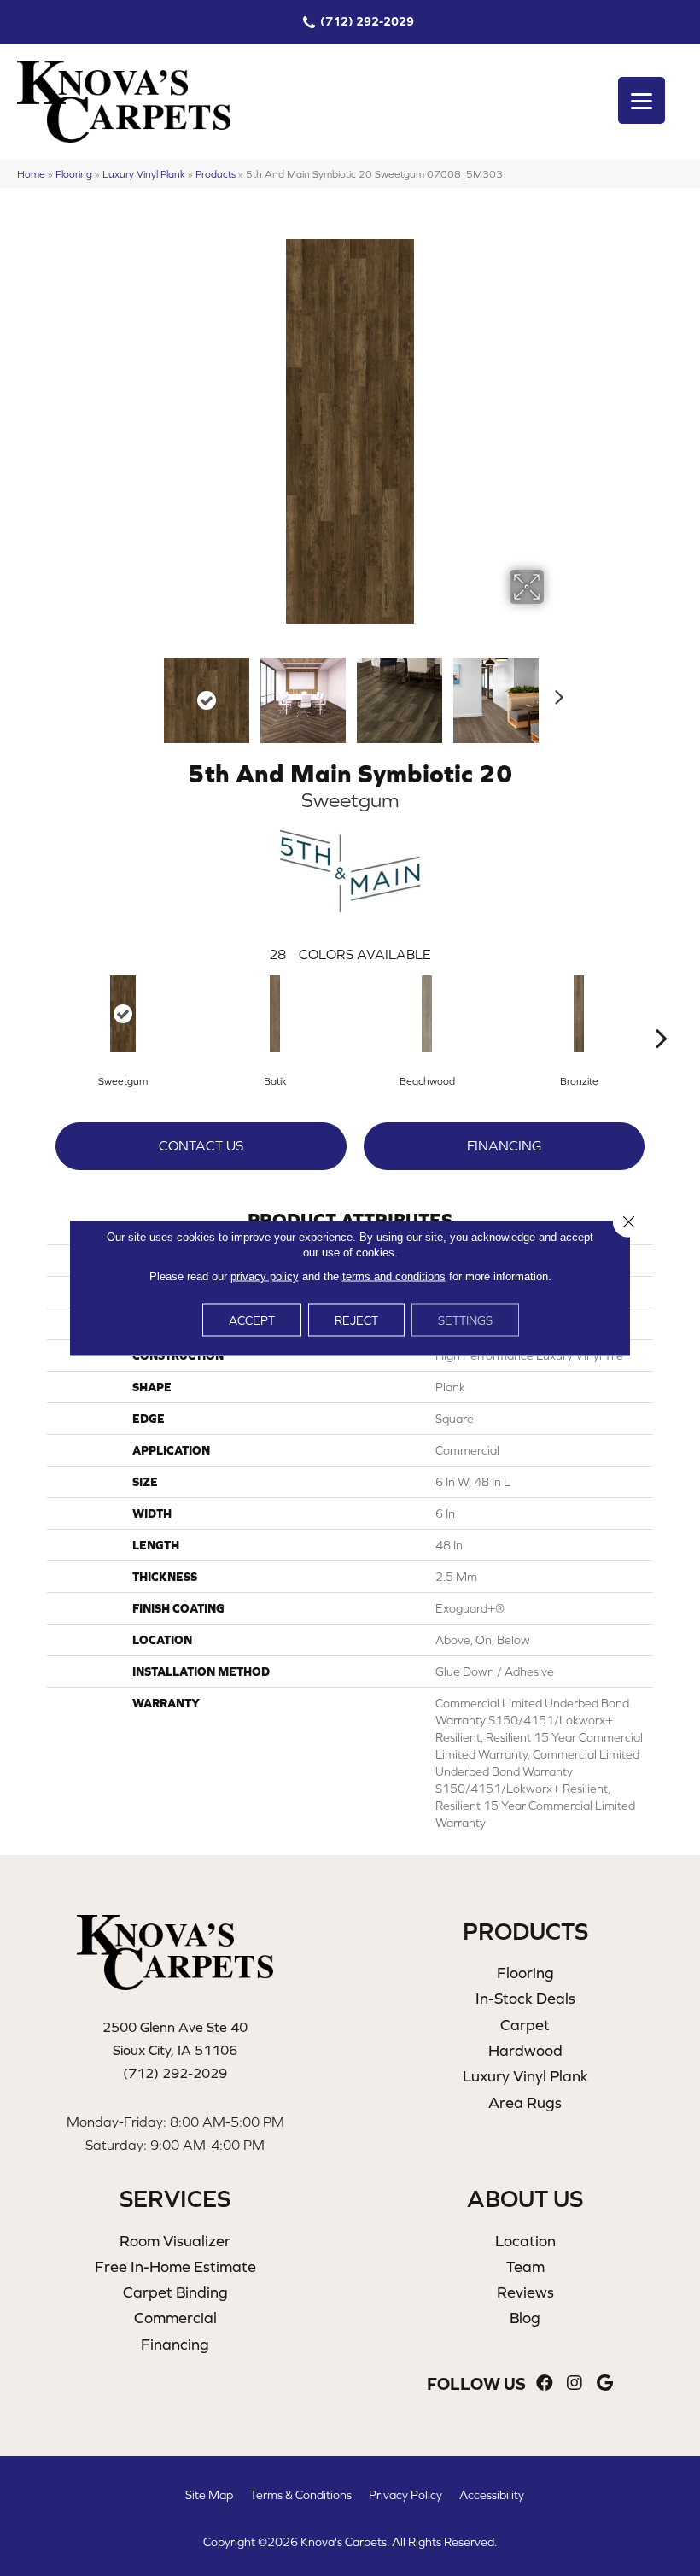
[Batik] (275, 1014)
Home (31, 174)
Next (555, 692)
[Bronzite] (579, 1014)
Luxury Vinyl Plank (144, 174)
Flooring (74, 174)
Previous (145, 692)
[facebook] (545, 2383)
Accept (252, 1320)
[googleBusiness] (605, 2383)
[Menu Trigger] (642, 100)
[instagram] (575, 2383)
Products (216, 174)
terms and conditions (394, 1276)
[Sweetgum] (123, 1014)
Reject (356, 1320)
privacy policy (265, 1276)
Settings (465, 1320)
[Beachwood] (427, 1014)
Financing (504, 1145)
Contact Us (201, 1145)
